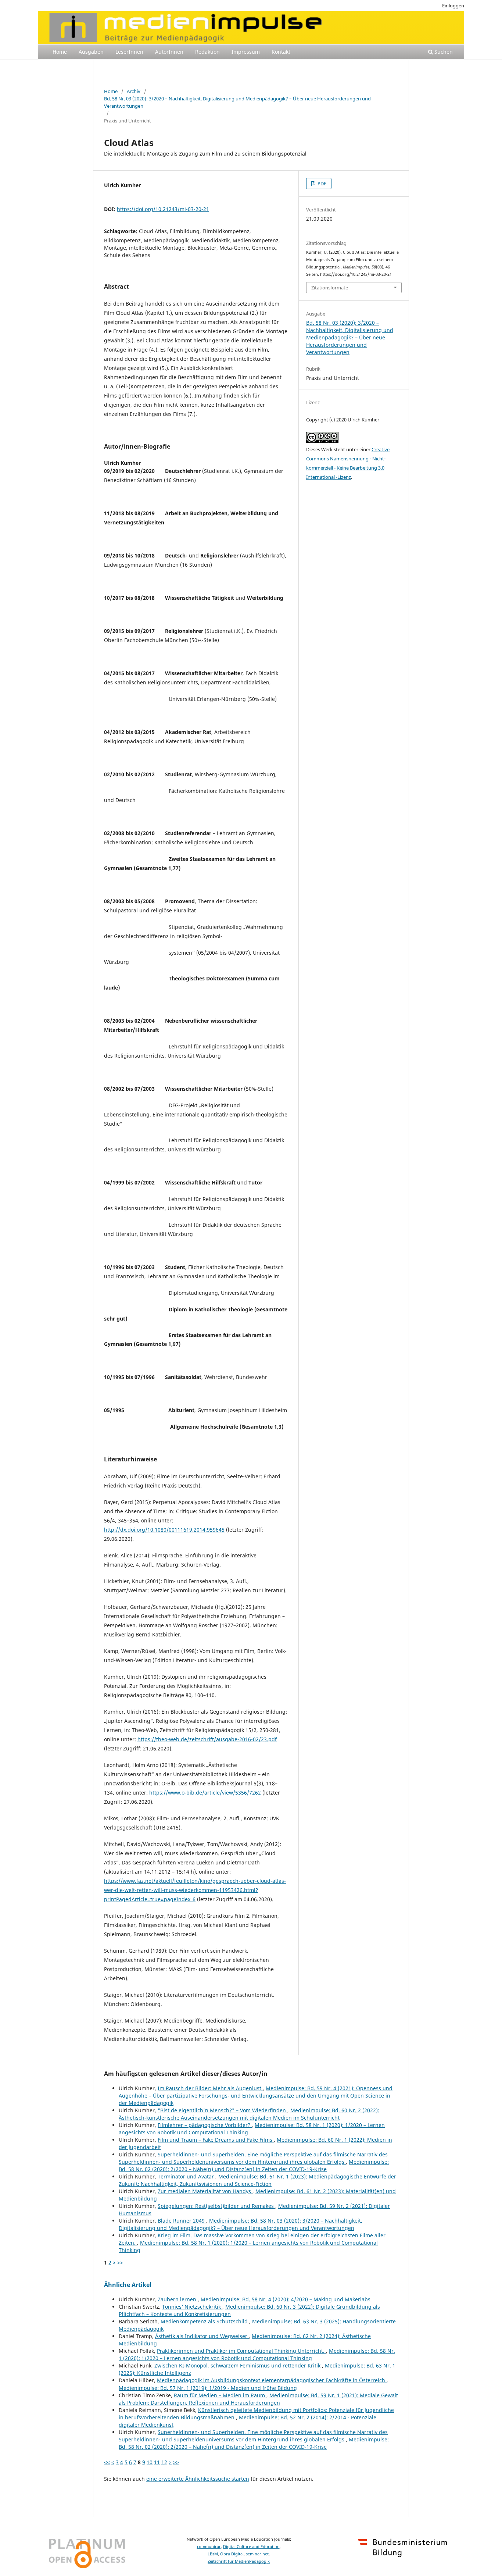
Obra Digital (232, 2554)
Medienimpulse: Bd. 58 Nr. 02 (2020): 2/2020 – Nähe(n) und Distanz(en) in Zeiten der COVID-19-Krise (254, 2165)
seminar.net (257, 2554)
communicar (209, 2547)
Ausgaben (91, 52)
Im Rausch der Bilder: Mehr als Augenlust (210, 2088)
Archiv (134, 91)
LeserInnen (129, 52)
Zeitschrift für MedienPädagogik (239, 2561)
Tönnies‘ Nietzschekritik (192, 2307)
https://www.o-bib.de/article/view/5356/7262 (205, 1793)
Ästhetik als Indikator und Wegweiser (202, 2336)
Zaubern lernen (178, 2299)
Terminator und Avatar (187, 2176)
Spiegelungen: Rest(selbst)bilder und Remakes (216, 2206)
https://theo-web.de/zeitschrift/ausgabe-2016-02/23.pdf (207, 1739)
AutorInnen (169, 52)
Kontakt (281, 52)
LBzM (213, 2554)
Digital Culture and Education (251, 2547)
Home (60, 52)
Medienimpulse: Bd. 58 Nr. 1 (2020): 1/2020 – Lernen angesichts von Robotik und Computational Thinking (257, 2354)
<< (107, 2462)
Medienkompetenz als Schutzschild (205, 2321)
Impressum (246, 52)
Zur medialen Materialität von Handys (205, 2191)
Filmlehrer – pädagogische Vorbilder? (205, 2125)
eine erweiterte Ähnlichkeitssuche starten (198, 2479)
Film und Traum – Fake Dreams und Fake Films (216, 2140)
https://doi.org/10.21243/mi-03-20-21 (163, 209)
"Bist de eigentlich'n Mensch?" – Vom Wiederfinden (223, 2110)
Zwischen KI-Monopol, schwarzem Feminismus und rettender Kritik (238, 2365)
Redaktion (207, 52)
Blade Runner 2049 (182, 2221)
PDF (321, 184)
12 (164, 2462)
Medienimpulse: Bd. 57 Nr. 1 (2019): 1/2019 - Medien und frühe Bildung (208, 2388)
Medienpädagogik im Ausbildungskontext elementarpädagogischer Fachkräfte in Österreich (272, 2380)
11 (157, 2462)
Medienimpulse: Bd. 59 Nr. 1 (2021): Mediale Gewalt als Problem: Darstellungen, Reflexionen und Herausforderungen (258, 2399)
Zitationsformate (330, 288)
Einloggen (453, 6)
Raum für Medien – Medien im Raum (220, 2395)
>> (120, 2263)
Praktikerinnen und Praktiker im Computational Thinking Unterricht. (241, 2351)
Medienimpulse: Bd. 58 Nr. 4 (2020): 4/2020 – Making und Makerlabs (286, 2299)
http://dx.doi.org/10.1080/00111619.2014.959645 (164, 1530)
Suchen (443, 52)
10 (150, 2462)
